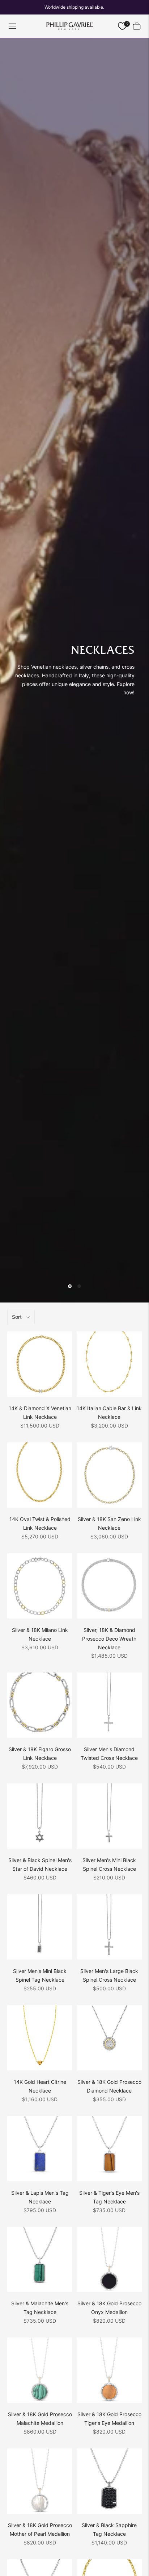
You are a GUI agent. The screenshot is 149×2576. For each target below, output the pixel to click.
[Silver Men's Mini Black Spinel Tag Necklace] (40, 1927)
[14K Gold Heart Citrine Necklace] (40, 2038)
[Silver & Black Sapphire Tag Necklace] (109, 2481)
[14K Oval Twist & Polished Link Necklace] (40, 1475)
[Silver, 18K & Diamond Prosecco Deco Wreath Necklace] (109, 1586)
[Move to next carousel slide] (79, 1286)
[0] (122, 26)
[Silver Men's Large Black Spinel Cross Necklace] (109, 1927)
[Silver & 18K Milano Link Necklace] (40, 1586)
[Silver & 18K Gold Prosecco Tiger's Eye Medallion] (109, 2370)
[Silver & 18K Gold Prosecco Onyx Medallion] (109, 2259)
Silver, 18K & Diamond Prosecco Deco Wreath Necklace (109, 1639)
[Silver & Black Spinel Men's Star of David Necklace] (40, 1816)
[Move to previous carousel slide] (70, 1286)
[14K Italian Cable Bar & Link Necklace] (109, 1364)
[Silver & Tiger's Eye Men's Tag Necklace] (109, 2149)
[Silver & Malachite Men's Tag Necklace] (40, 2259)
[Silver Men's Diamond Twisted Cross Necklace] (109, 1705)
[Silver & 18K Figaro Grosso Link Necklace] (40, 1705)
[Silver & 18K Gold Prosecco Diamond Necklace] (109, 2038)
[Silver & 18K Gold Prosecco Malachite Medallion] (40, 2370)
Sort (17, 1317)
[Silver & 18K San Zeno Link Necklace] (109, 1475)
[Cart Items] (137, 26)
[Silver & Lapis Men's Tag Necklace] (40, 2149)
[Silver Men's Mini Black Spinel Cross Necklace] (109, 1816)
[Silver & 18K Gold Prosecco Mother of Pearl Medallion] (40, 2481)
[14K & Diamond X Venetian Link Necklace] (40, 1364)
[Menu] (12, 26)
